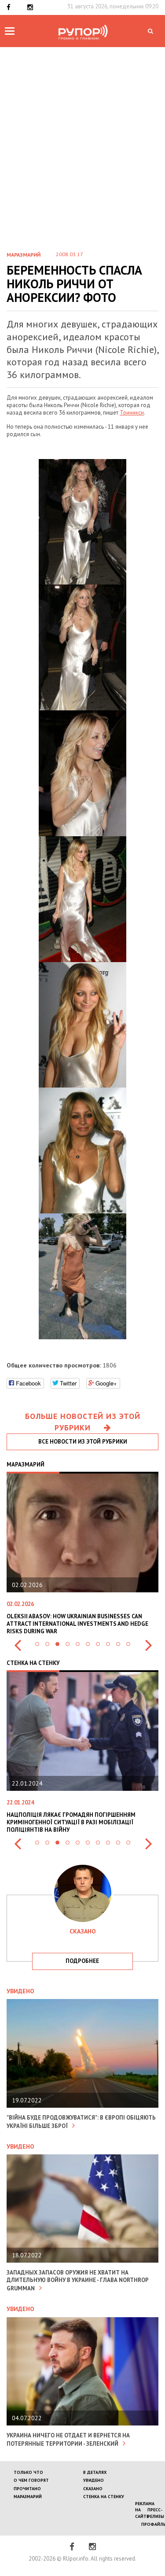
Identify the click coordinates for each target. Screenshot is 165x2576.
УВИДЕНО (93, 2480)
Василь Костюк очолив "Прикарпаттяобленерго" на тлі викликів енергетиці (69, 1624)
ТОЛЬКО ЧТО (28, 2472)
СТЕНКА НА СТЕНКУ (104, 2497)
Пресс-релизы (156, 2513)
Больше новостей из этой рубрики (83, 1422)
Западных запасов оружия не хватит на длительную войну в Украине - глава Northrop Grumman (77, 2280)
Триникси (132, 413)
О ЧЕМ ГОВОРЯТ (31, 2480)
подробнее (82, 1961)
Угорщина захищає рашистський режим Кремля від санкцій (81, 1819)
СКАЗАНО (93, 2489)
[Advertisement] (82, 134)
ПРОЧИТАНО (27, 2489)
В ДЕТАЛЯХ (95, 2472)
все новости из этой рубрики (83, 1442)
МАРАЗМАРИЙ (28, 2497)
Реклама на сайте (145, 2510)
